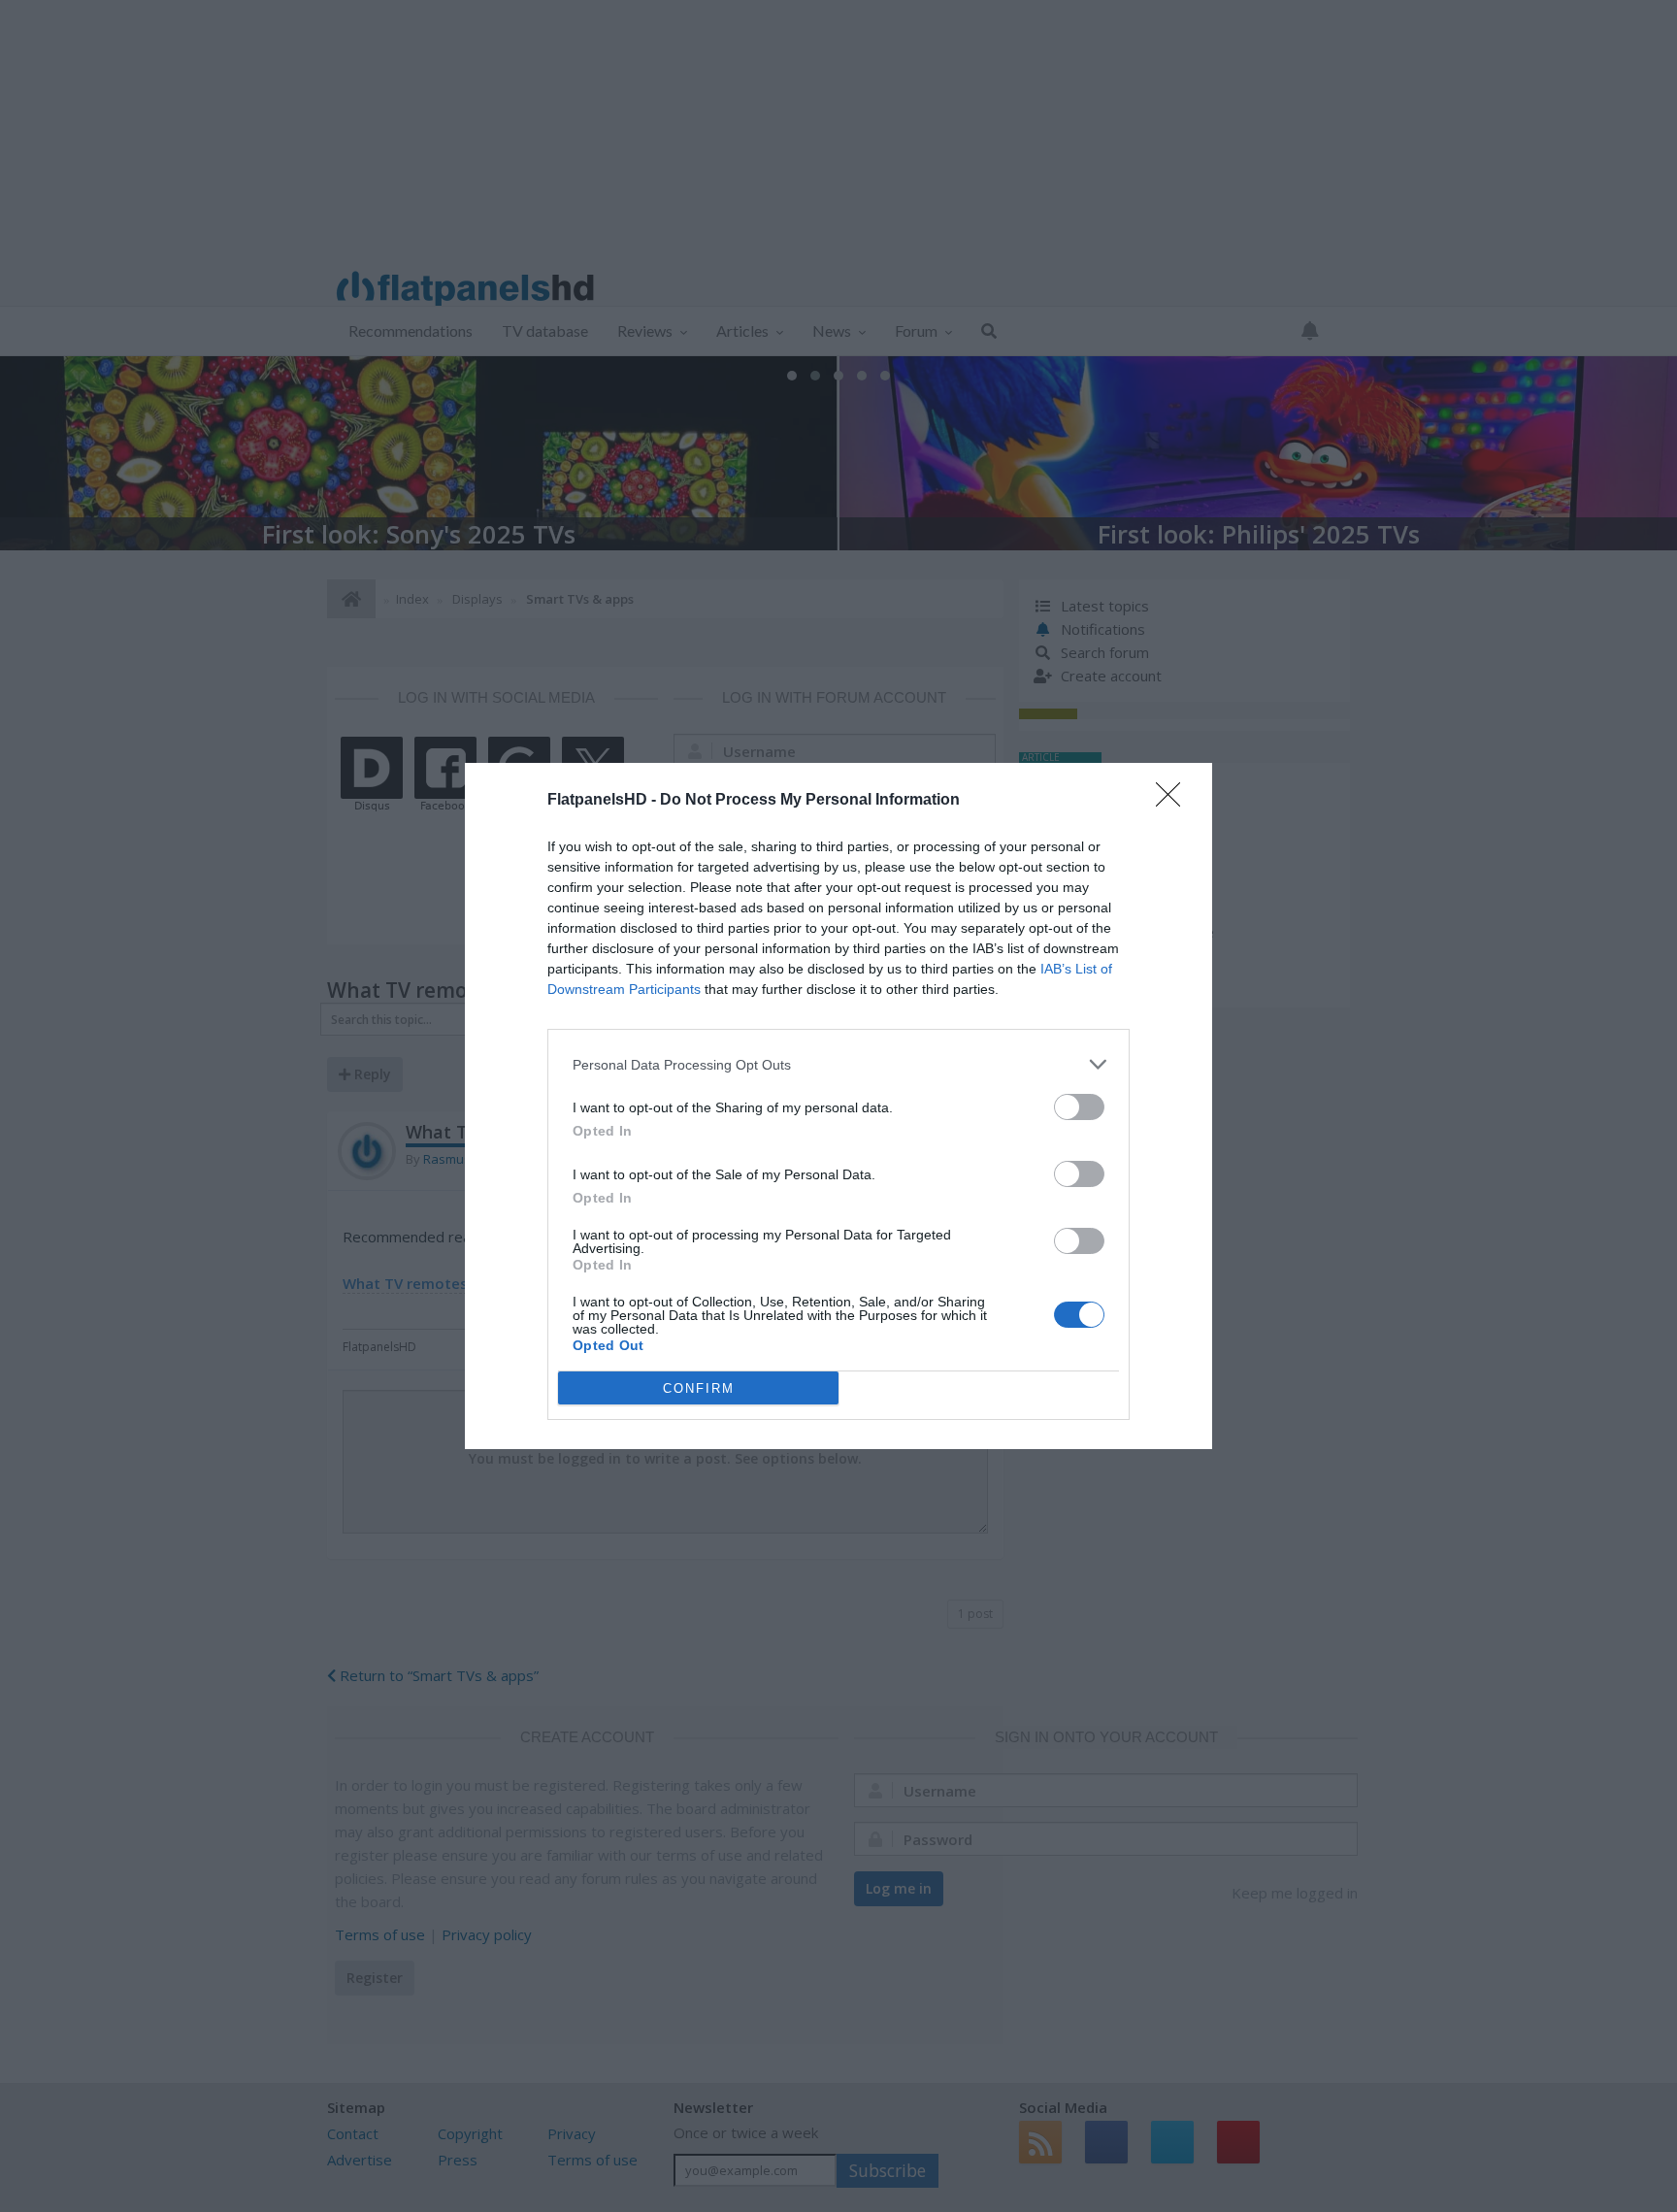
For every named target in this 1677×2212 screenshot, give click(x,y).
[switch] (1079, 1107)
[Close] (1174, 801)
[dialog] (838, 1106)
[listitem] (838, 1064)
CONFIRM (699, 1388)
